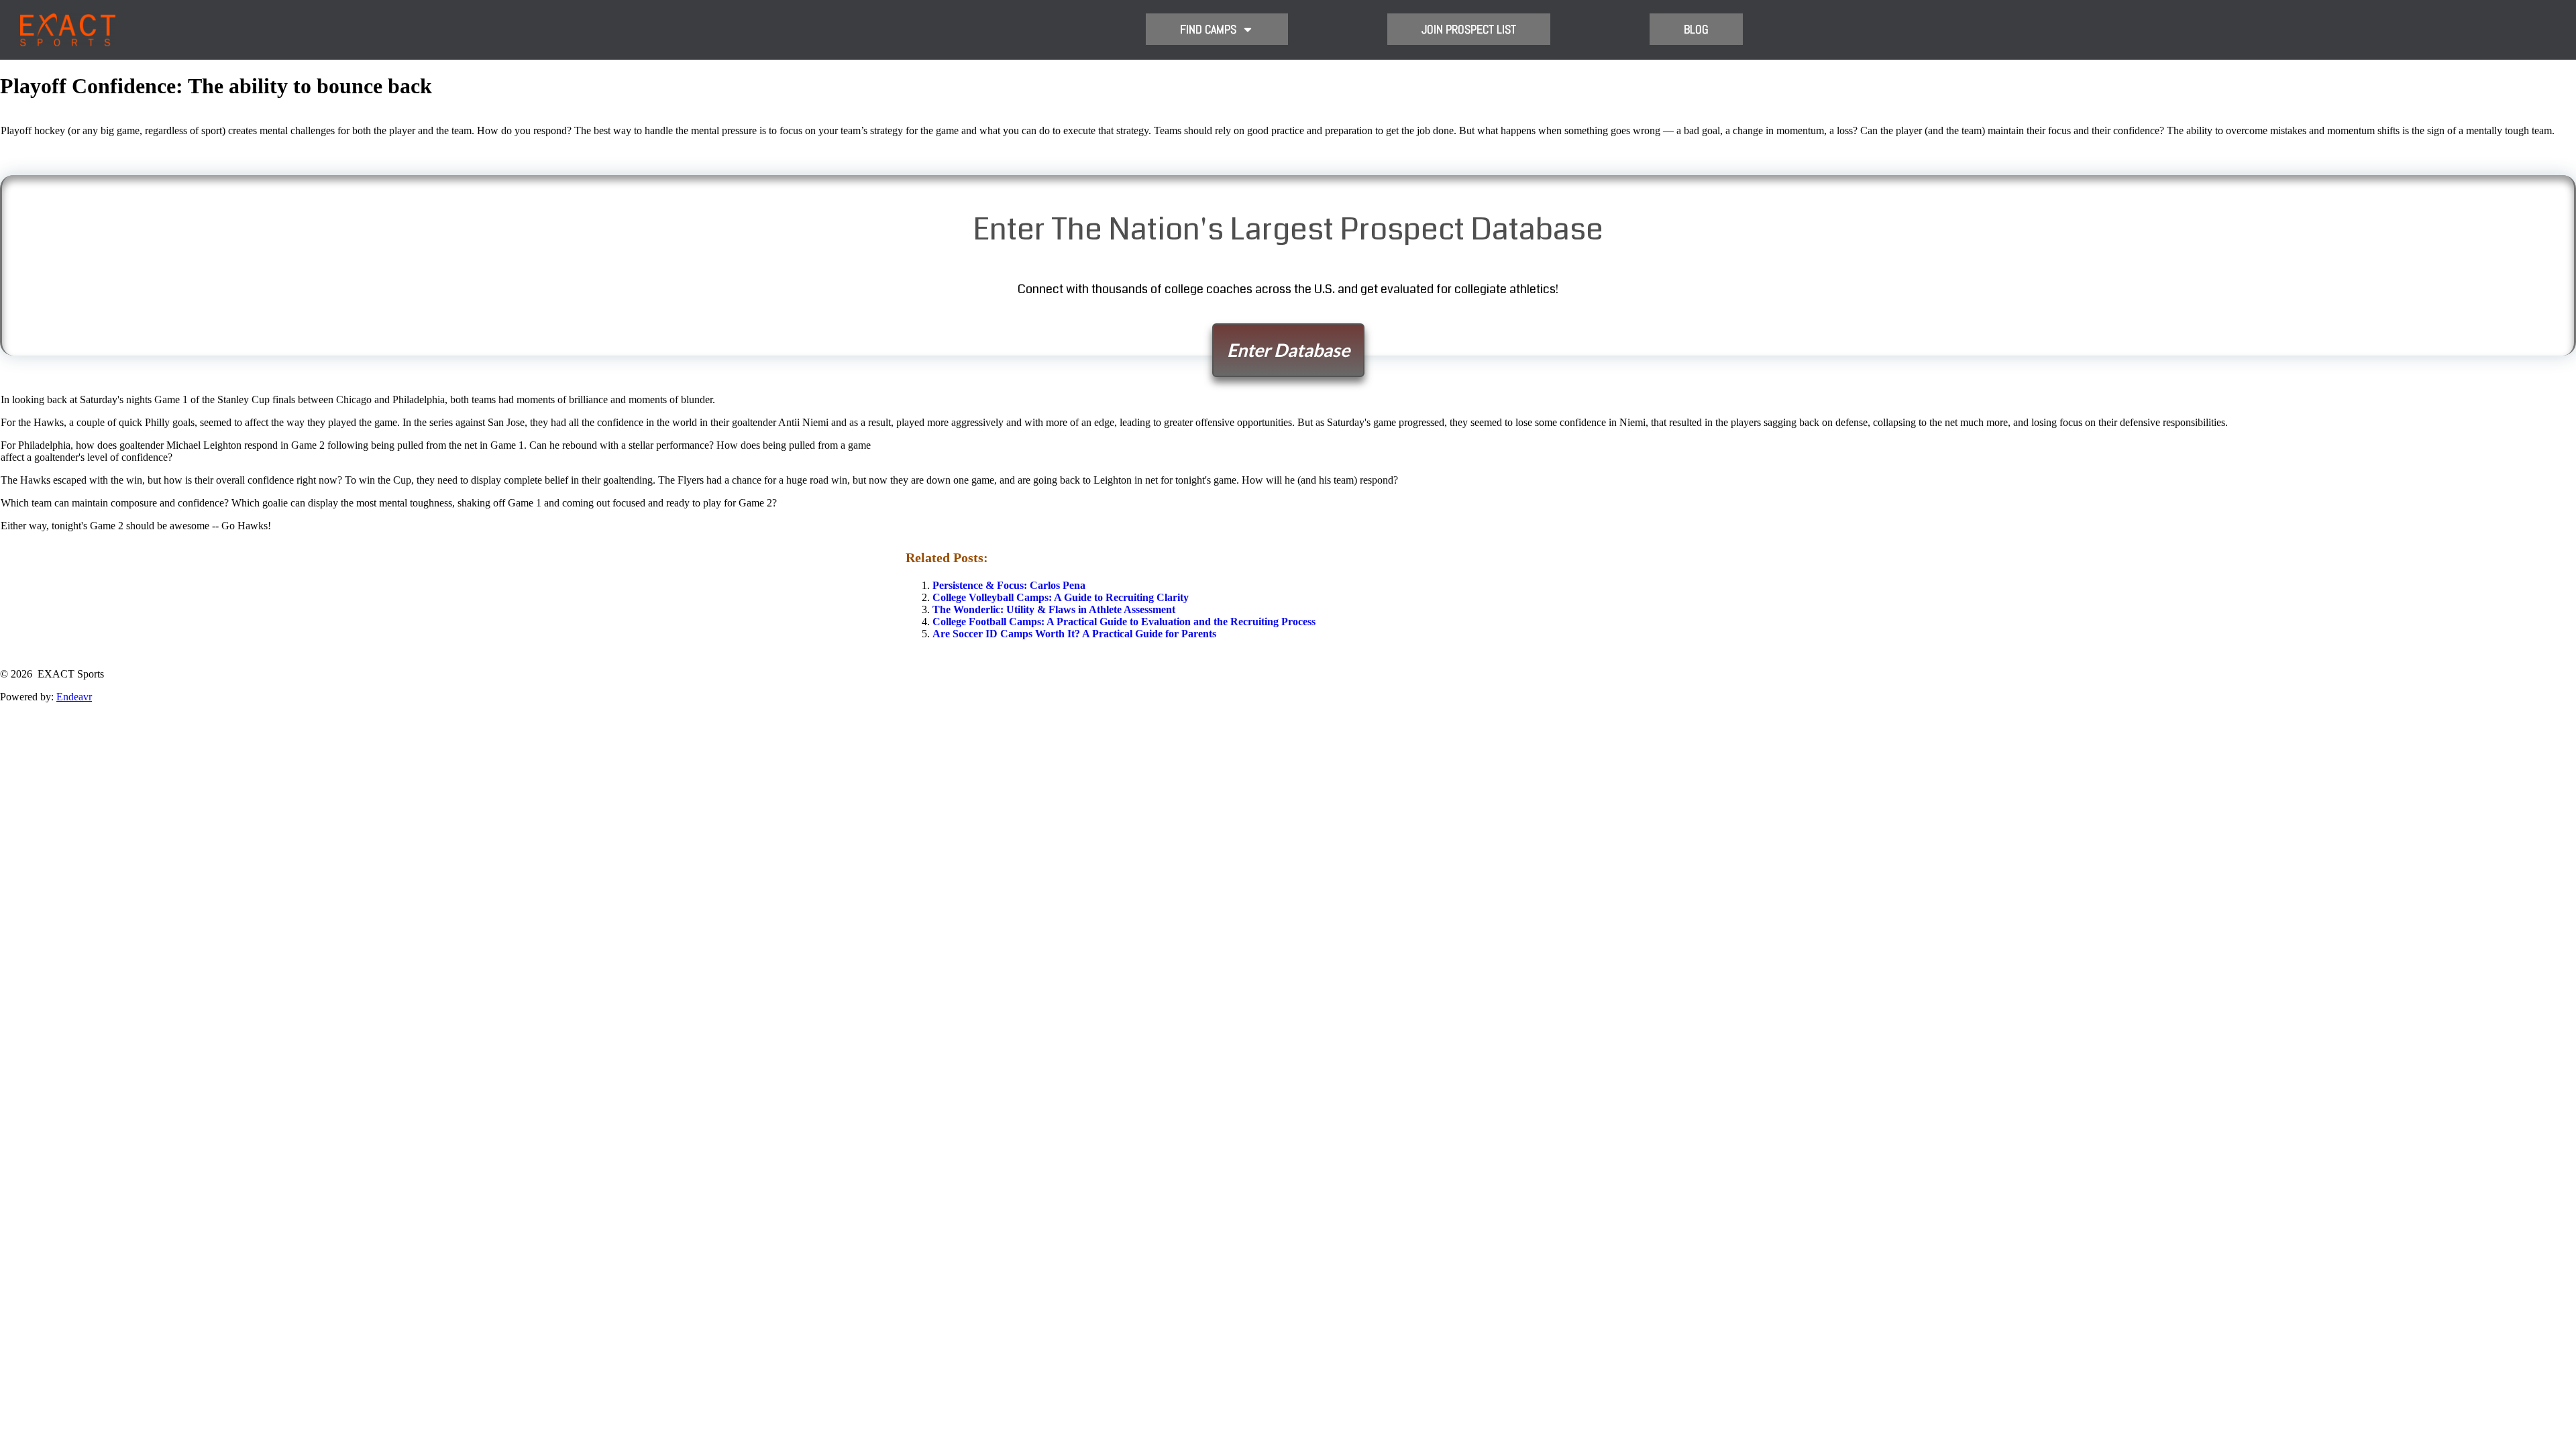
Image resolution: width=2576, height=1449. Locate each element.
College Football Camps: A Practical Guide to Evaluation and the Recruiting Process (1124, 622)
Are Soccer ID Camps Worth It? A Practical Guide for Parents (1074, 634)
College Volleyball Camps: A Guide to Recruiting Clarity (1061, 597)
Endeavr (74, 697)
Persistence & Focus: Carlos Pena (1009, 585)
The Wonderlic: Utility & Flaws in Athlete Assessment (1054, 609)
